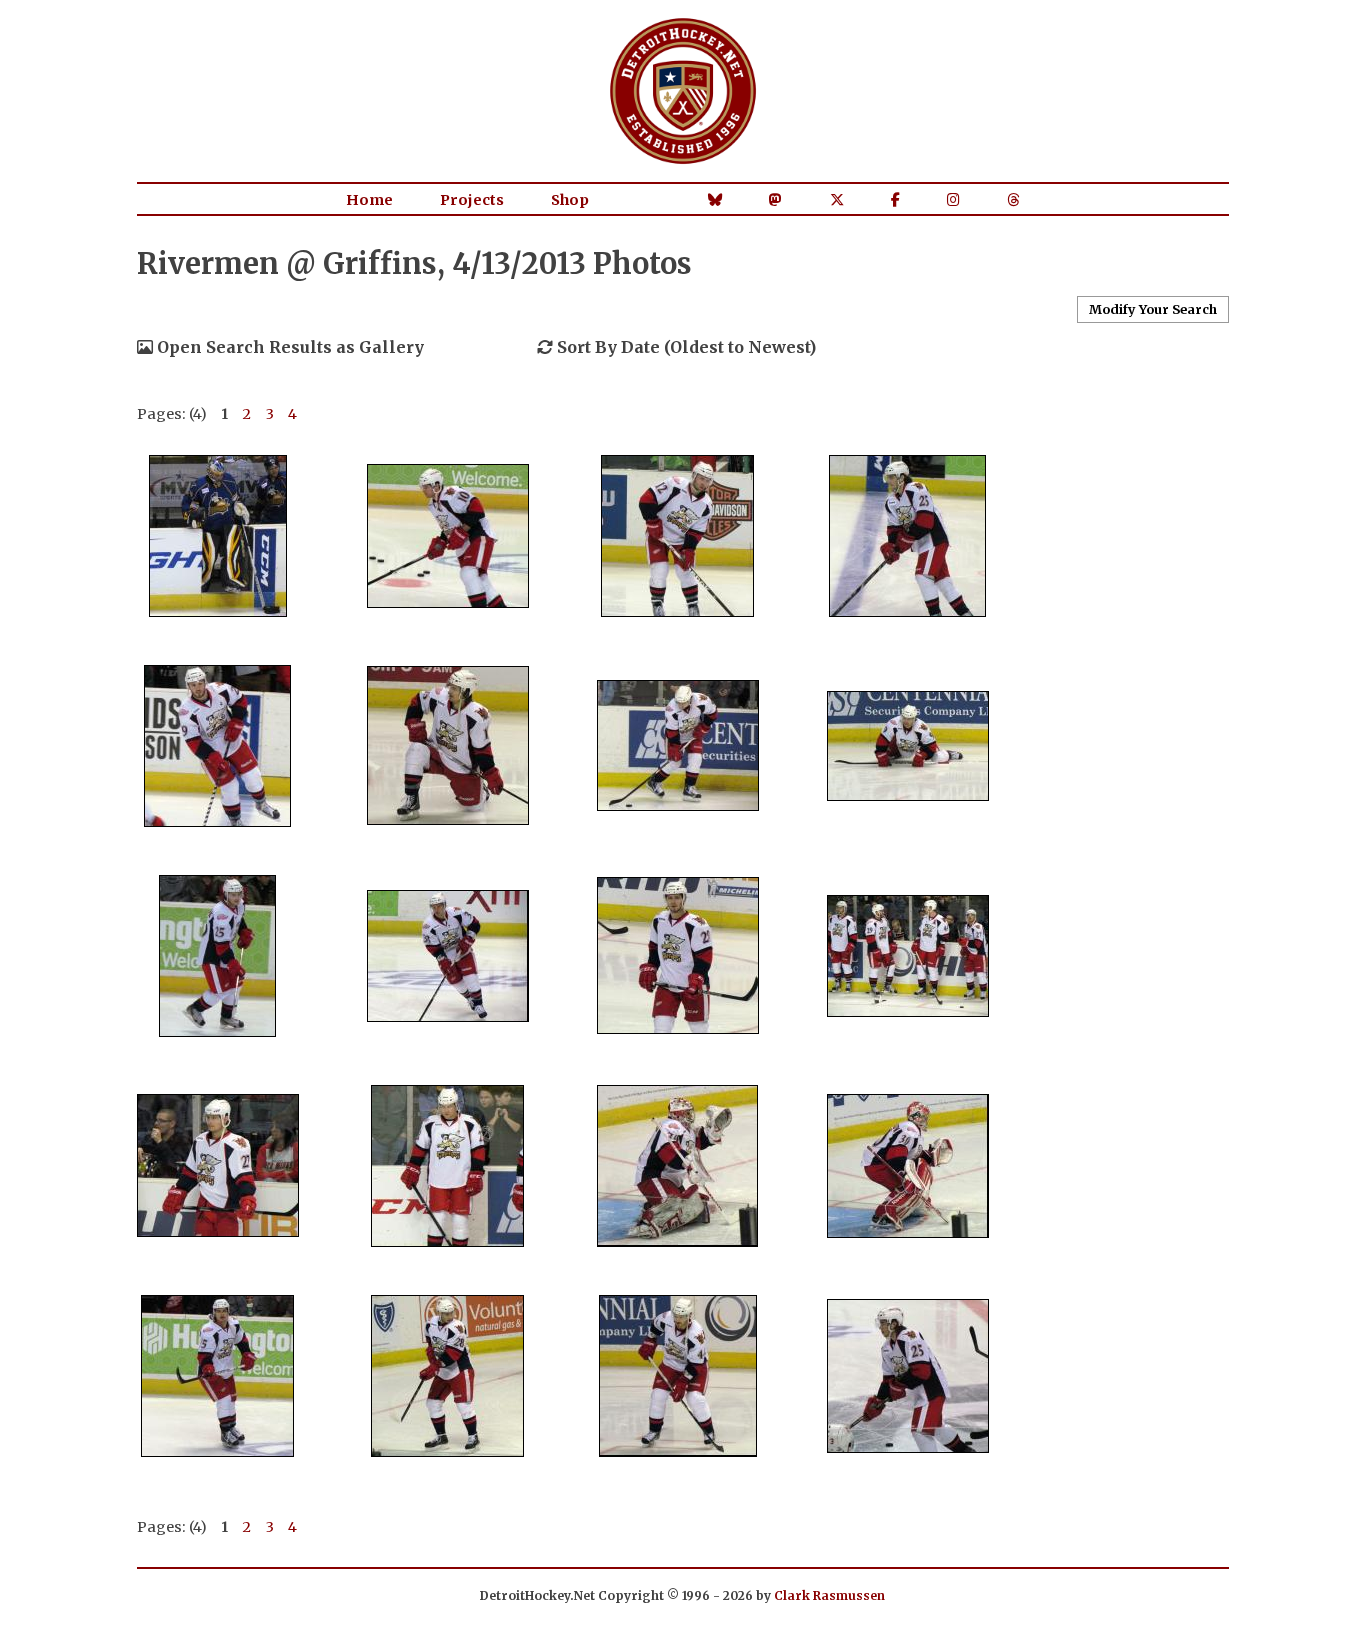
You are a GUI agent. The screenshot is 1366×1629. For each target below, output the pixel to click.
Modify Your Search (1153, 309)
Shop (570, 200)
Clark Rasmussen (829, 1595)
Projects (472, 200)
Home (369, 200)
